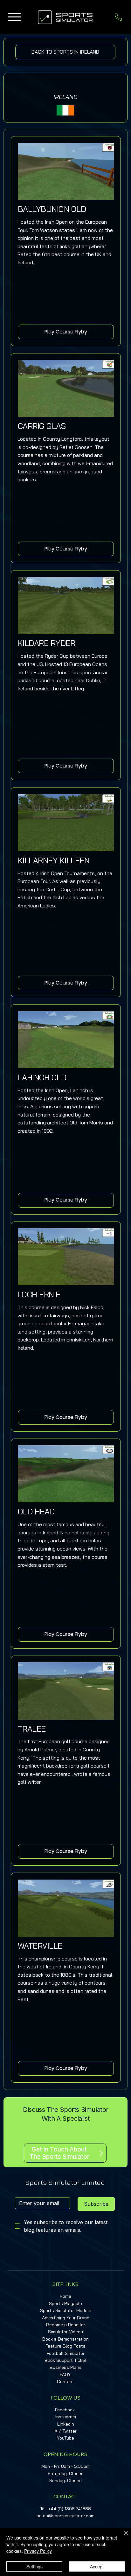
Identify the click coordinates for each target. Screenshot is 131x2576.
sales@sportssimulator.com (65, 2516)
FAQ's (66, 2375)
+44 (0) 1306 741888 (69, 2509)
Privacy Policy (38, 2551)
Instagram (66, 2417)
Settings (34, 2566)
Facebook (65, 2410)
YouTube (65, 2438)
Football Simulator (66, 2353)
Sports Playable (65, 2303)
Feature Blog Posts (65, 2346)
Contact (65, 2382)
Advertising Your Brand (66, 2318)
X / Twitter (66, 2431)
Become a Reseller (66, 2325)
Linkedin (66, 2424)
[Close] (122, 2537)
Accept (97, 2566)
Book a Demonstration (65, 2339)
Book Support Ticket (66, 2360)
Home (65, 2296)
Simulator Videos (65, 2332)
